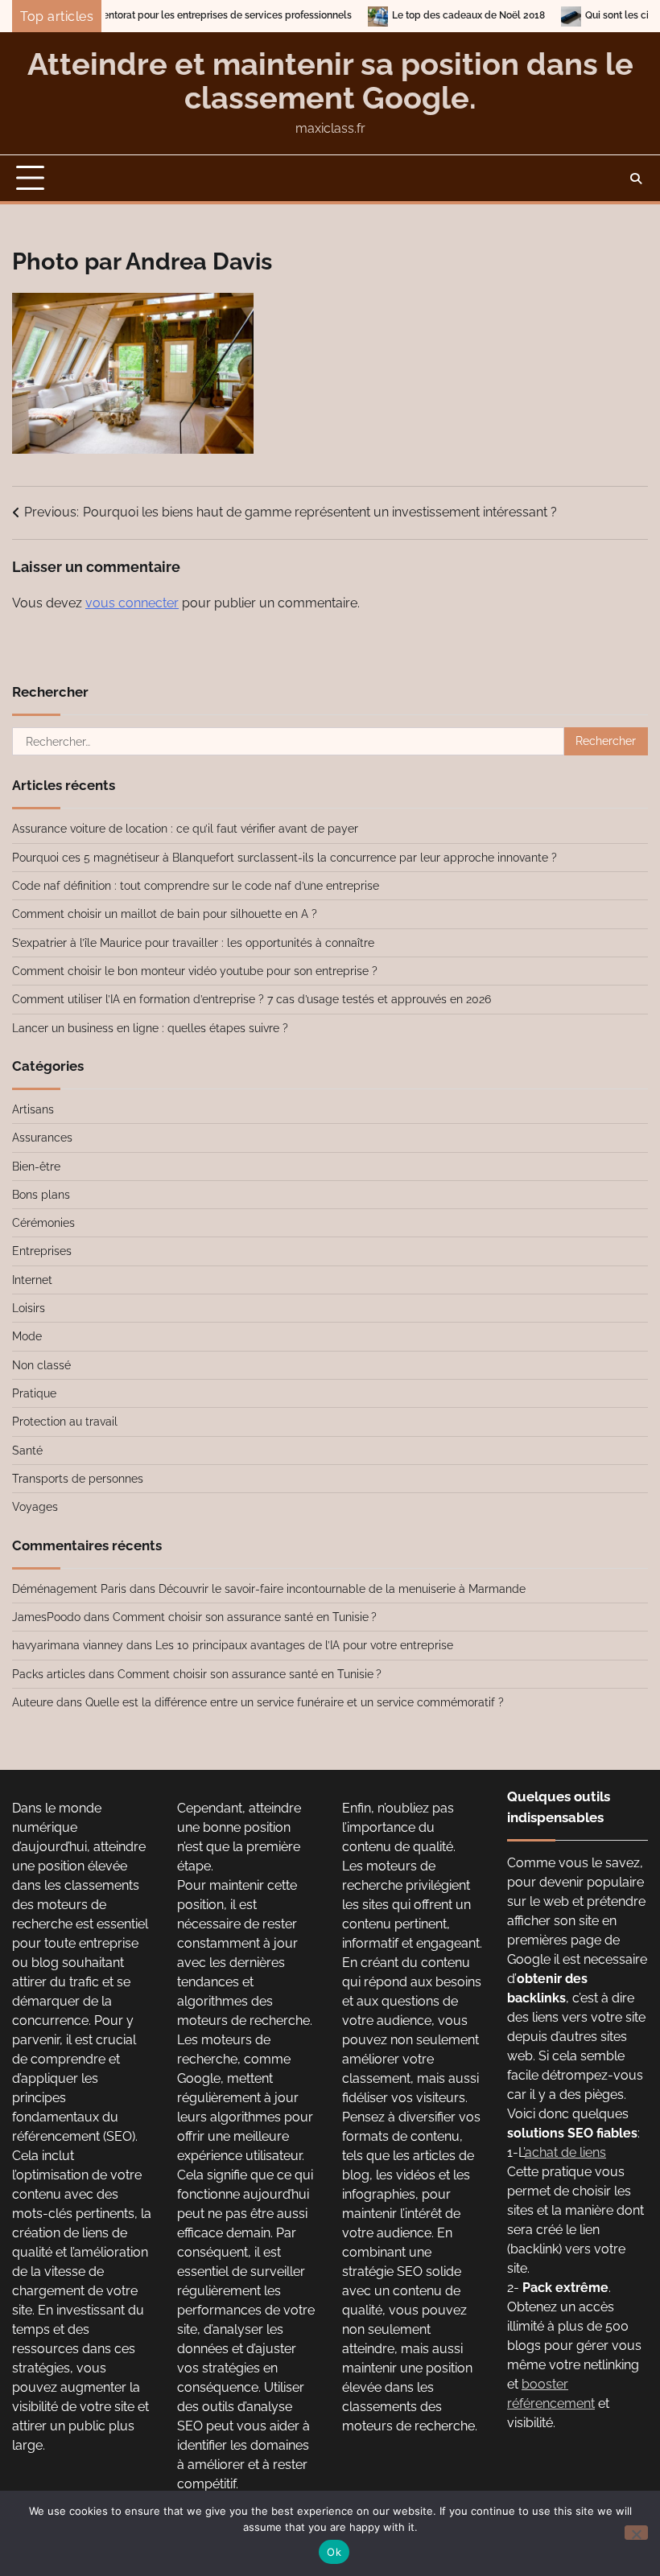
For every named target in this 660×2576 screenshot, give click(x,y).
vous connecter (132, 603)
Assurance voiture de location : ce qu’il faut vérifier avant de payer (185, 829)
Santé (27, 1451)
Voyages (35, 1507)
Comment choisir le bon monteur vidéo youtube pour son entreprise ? (195, 971)
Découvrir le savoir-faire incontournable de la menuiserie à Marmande (342, 1589)
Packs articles (49, 1674)
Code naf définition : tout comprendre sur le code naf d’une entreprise (196, 886)
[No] (636, 2533)
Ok (334, 2552)
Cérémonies (43, 1223)
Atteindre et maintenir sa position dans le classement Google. (330, 81)
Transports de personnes (78, 1479)
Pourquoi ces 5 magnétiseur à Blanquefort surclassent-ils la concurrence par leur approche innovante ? (285, 858)
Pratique (34, 1393)
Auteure (33, 1702)
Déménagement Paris (69, 1589)
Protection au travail (65, 1422)
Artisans (33, 1109)
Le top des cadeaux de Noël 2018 (418, 16)
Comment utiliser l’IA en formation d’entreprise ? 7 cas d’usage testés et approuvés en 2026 (252, 999)
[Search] (636, 179)
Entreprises (42, 1251)
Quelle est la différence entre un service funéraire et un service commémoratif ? (295, 1702)
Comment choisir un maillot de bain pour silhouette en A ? (165, 914)
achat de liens (565, 2152)
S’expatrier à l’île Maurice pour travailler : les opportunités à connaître (193, 943)
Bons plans (41, 1195)
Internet (32, 1280)
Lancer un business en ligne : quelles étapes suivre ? (150, 1028)
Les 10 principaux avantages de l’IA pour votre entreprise (304, 1645)
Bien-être (36, 1167)
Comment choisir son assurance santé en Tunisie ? (245, 1617)
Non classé (41, 1365)
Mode (27, 1336)
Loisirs (29, 1308)
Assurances (42, 1138)
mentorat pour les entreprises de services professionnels (172, 16)
